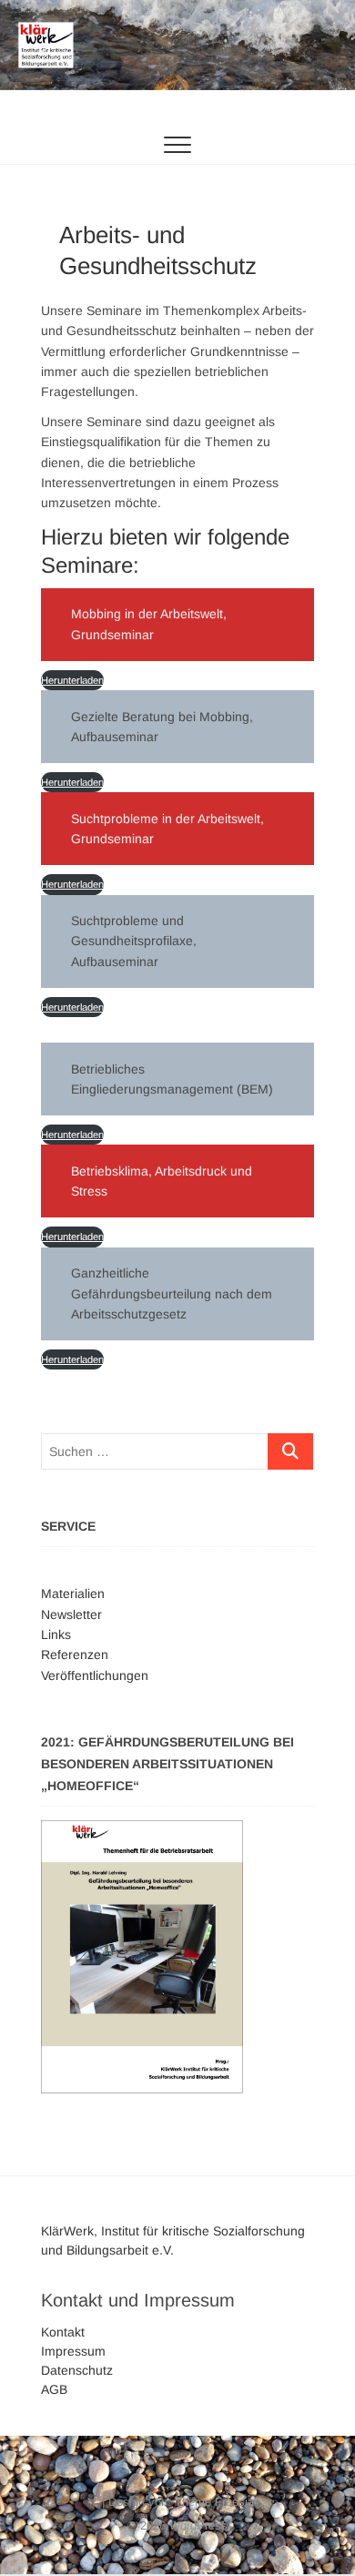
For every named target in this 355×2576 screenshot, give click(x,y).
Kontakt (63, 2332)
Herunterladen (72, 680)
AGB (54, 2389)
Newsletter (71, 1614)
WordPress (198, 2525)
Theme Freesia (214, 2502)
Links (56, 1634)
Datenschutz (77, 2370)
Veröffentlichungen (95, 1675)
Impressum (73, 2351)
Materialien (73, 1593)
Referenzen (75, 1655)
